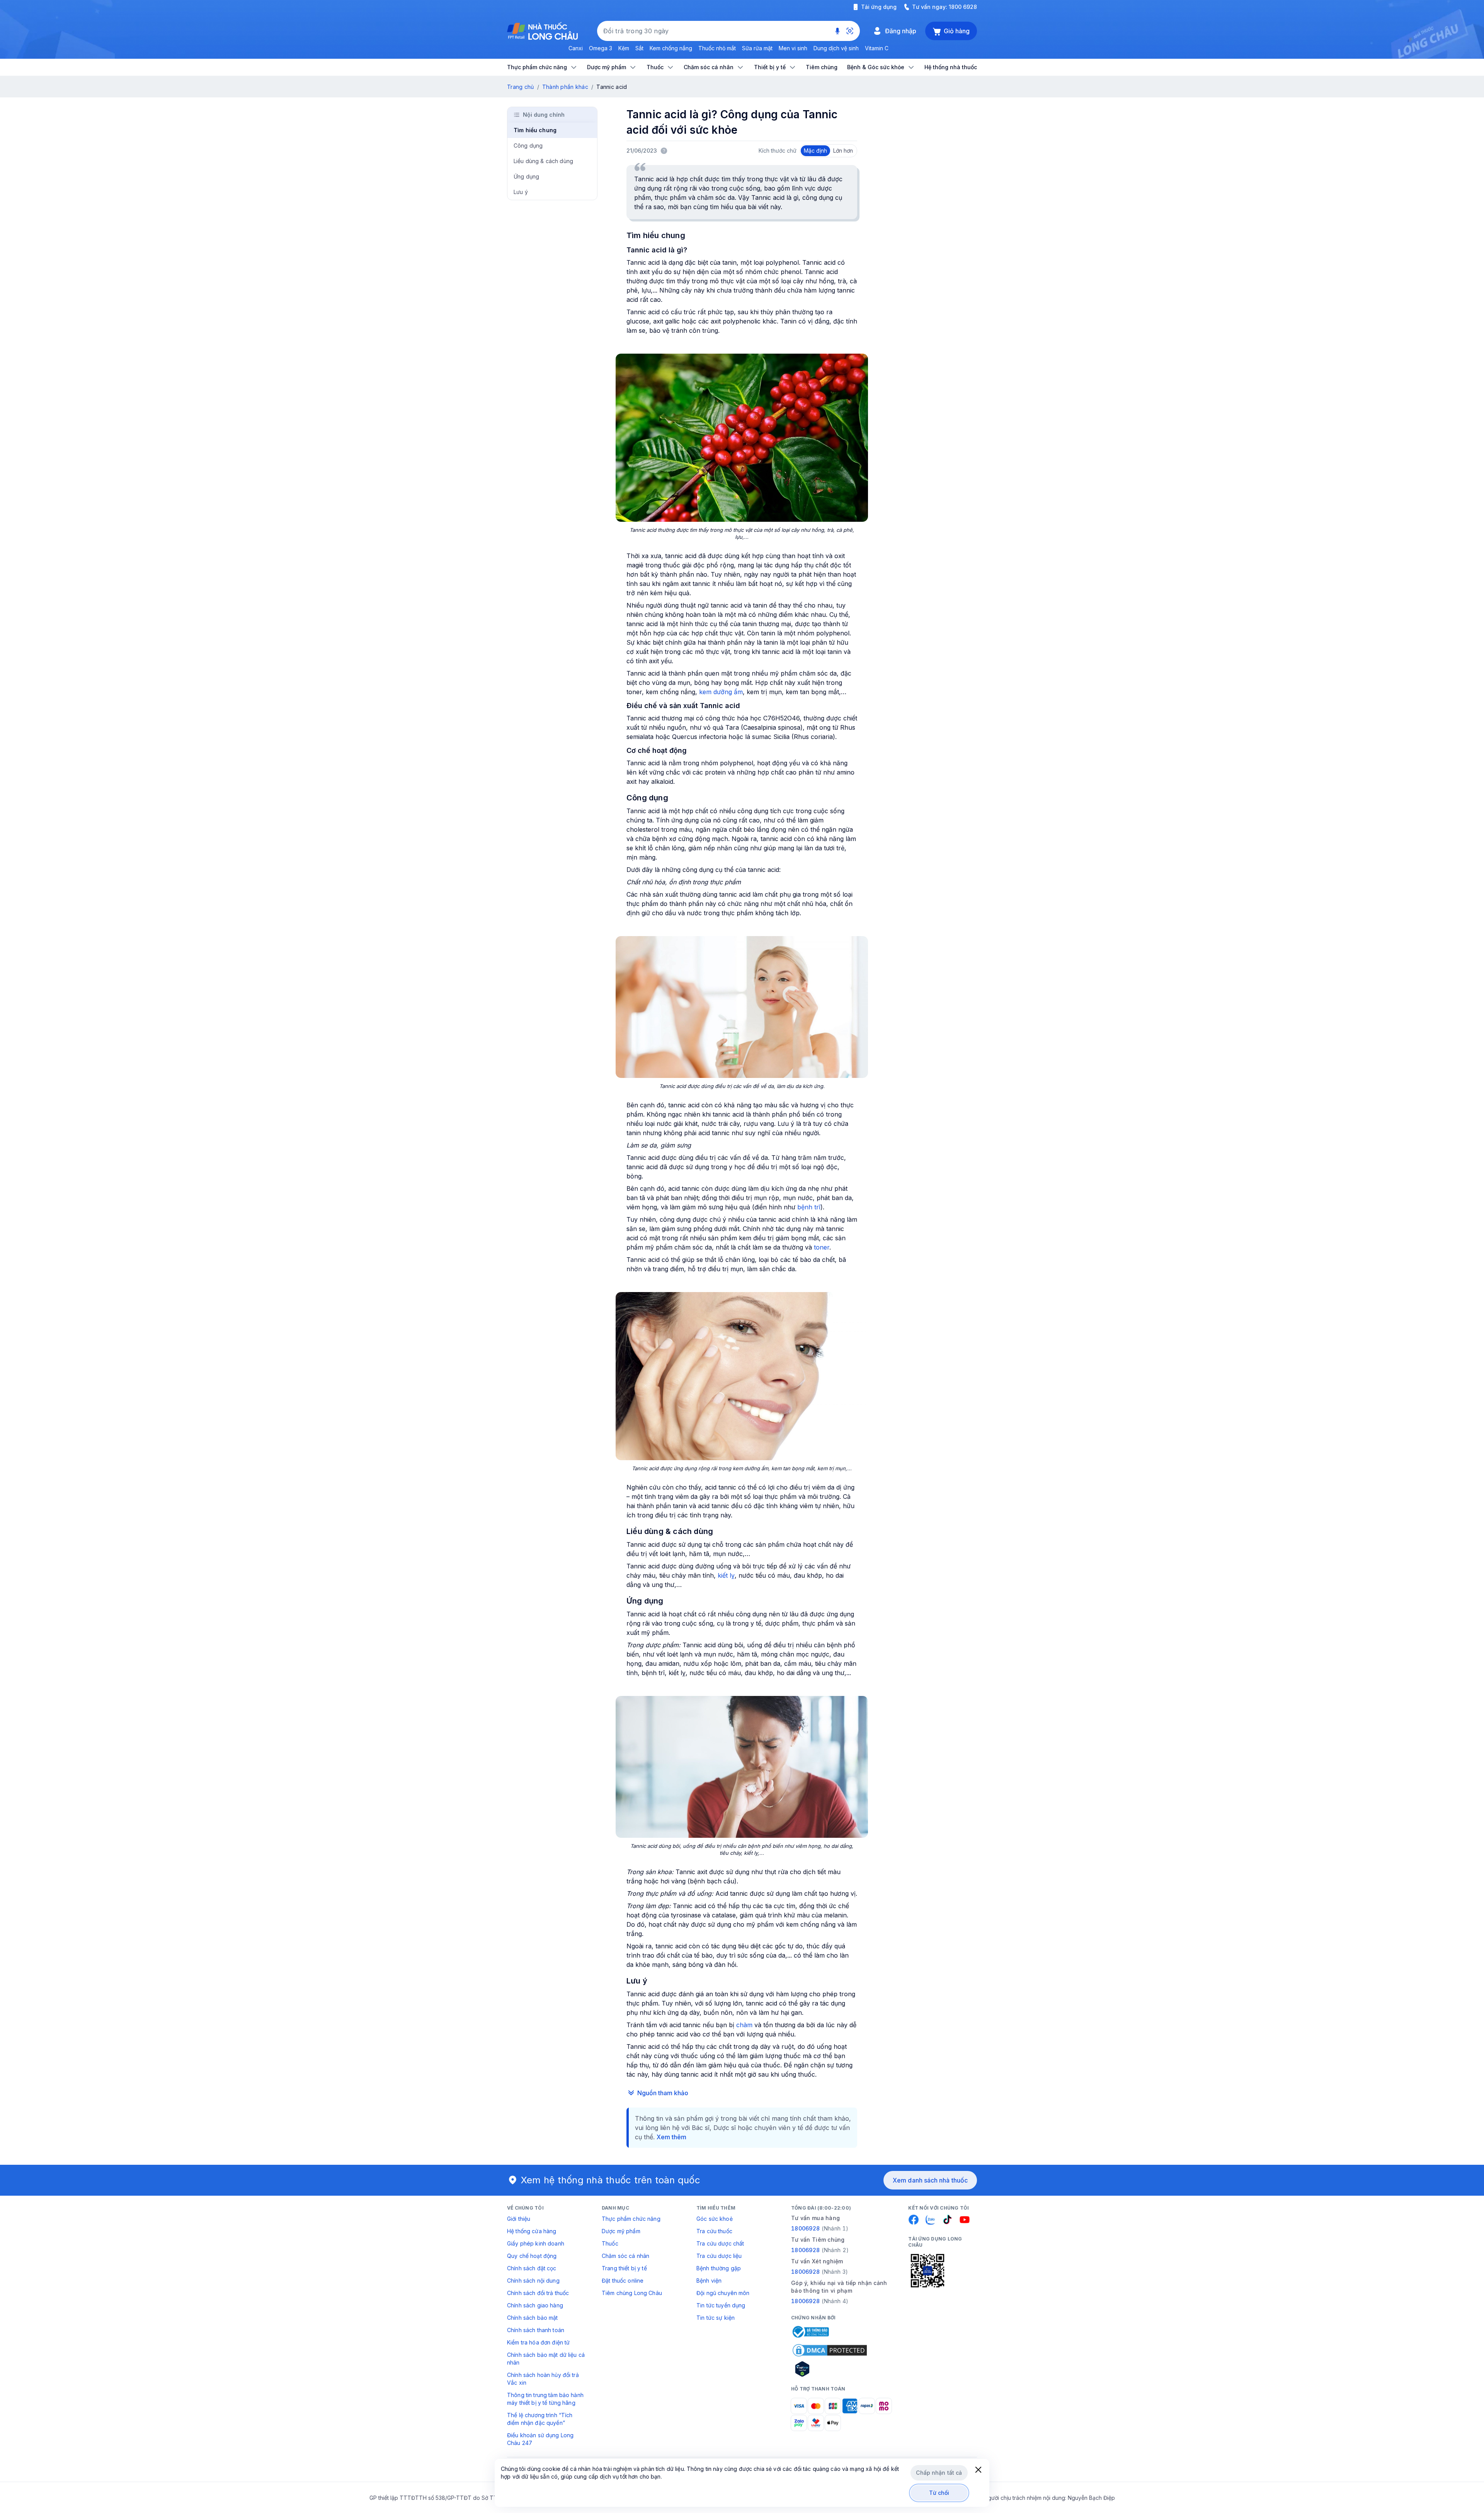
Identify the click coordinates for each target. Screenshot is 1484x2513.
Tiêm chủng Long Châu (632, 2293)
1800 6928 (963, 7)
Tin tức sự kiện (716, 2318)
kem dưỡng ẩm (721, 692)
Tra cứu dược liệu (719, 2256)
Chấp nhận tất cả (939, 2473)
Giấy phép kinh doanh (536, 2243)
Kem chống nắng (671, 48)
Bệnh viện (709, 2281)
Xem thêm (671, 2137)
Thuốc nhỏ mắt (717, 48)
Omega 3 (601, 48)
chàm (744, 2025)
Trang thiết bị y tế (624, 2268)
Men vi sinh (793, 48)
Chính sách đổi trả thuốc (538, 2293)
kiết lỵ (726, 1575)
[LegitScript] (830, 2369)
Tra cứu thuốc (714, 2231)
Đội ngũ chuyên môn (723, 2293)
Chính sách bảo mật (533, 2318)
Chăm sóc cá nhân (625, 2256)
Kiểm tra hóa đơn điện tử (538, 2342)
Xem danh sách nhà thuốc (930, 2180)
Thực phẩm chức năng (631, 2219)
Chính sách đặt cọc (532, 2268)
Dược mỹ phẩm (621, 2231)
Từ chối (939, 2493)
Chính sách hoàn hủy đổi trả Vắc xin (543, 2379)
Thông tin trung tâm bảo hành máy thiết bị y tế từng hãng (545, 2399)
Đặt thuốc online (623, 2281)
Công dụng (528, 146)
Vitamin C (877, 48)
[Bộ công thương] (810, 2332)
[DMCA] (830, 2350)
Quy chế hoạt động (532, 2256)
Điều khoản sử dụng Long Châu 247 (540, 2439)
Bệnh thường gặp (719, 2268)
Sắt (639, 48)
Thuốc (610, 2243)
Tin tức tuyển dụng (721, 2305)
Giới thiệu (519, 2219)
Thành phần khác (565, 87)
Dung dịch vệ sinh (836, 48)
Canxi (576, 48)
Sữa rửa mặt (757, 48)
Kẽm (624, 48)
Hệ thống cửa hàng (532, 2231)
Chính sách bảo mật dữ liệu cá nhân (546, 2359)
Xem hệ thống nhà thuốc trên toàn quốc (611, 2180)
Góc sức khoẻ (715, 2219)
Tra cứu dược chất (720, 2243)
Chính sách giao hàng (535, 2305)
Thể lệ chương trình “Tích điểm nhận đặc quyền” (540, 2419)
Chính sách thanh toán (536, 2330)
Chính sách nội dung (533, 2281)
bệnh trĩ (809, 1207)
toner (822, 1247)
